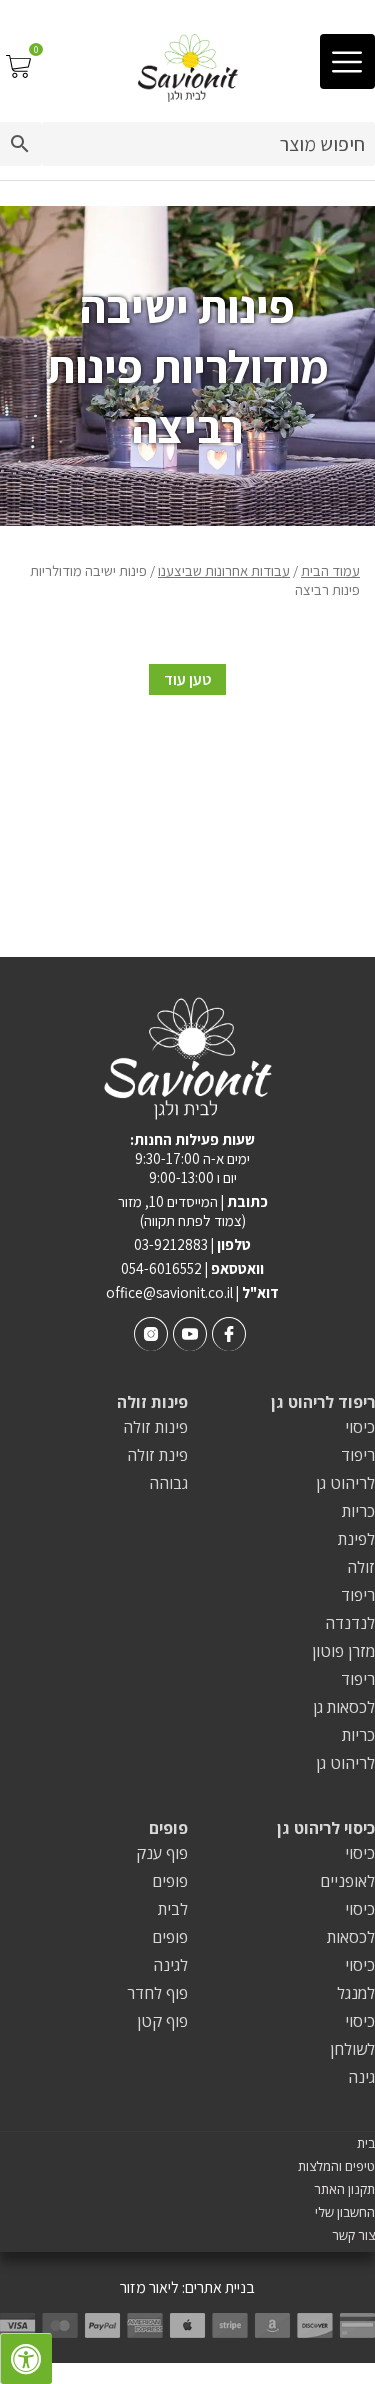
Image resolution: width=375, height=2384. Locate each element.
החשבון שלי (345, 2212)
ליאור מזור (149, 2287)
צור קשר (353, 2235)
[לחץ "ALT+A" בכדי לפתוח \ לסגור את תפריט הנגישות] (26, 2358)
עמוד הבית (330, 570)
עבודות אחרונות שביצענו (224, 570)
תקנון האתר (344, 2189)
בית (366, 2143)
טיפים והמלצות (336, 2166)
